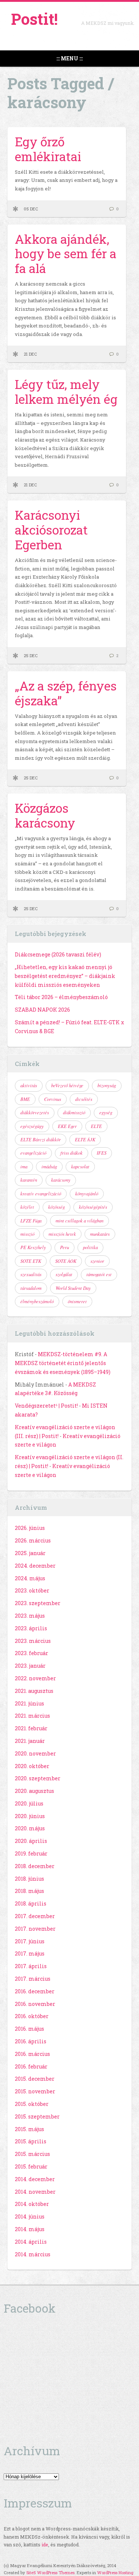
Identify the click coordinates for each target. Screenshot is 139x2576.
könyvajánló (87, 1194)
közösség (57, 1207)
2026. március (33, 1540)
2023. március (33, 1641)
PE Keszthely (33, 1247)
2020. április (31, 1841)
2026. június (30, 1528)
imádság (49, 1166)
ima (24, 1166)
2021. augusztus (34, 1691)
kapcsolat (80, 1166)
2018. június (29, 1879)
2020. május (30, 1828)
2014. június (30, 2216)
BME (25, 1099)
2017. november (35, 1929)
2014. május (30, 2229)
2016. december (35, 1991)
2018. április (31, 1903)
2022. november (35, 1678)
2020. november (35, 1753)
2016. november (35, 2004)
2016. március (32, 2054)
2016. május (29, 2029)
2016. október (32, 2016)
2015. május (29, 2129)
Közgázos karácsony (45, 815)
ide (45, 2545)
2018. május (29, 1891)
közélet (27, 1207)
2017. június (30, 1941)
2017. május (30, 1953)
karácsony (61, 1180)
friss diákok (72, 1153)
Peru (64, 1247)
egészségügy (32, 1126)
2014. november (35, 2192)
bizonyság (107, 1085)
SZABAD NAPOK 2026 (42, 1010)
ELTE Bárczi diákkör (41, 1139)
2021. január (30, 1741)
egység (106, 1112)
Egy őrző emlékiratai (48, 149)
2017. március (33, 1979)
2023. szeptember (38, 1603)
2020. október (32, 1766)
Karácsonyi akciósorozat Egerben (51, 530)
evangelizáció (33, 1153)
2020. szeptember (38, 1778)
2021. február (31, 1728)
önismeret (77, 1301)
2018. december (35, 1866)
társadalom (31, 1288)
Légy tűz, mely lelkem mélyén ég (66, 392)
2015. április (31, 2141)
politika (90, 1247)
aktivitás (29, 1085)
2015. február (31, 2166)
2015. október (32, 2104)
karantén (29, 1180)
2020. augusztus (34, 1791)
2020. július (29, 1803)
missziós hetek (62, 1234)
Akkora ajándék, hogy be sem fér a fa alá (66, 254)
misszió (27, 1234)
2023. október (32, 1590)
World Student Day (73, 1288)
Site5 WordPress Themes (50, 2572)
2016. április (31, 2041)
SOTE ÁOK (66, 1261)
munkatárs (100, 1234)
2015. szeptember (37, 2116)
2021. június (29, 1703)
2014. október (32, 2204)
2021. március (32, 1716)
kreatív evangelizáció (41, 1194)
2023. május (30, 1616)
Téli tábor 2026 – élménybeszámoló (61, 997)
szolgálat (64, 1274)
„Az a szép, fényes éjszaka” (66, 693)
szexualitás (31, 1274)
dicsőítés (84, 1099)
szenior (97, 1261)
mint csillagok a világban (80, 1221)
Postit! (34, 19)
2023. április (31, 1628)
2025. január (30, 1553)
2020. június (30, 1816)
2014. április (31, 2242)
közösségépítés (93, 1207)
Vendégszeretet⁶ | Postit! (46, 1406)
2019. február (31, 1853)
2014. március (33, 2254)
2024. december (35, 1566)
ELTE (96, 1126)
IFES (102, 1153)
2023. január (30, 1666)
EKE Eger (67, 1126)
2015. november (35, 2091)
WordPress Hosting (115, 2572)
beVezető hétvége (67, 1085)
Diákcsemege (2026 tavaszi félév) (58, 954)
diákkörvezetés (35, 1112)
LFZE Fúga (31, 1221)
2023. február (32, 1653)
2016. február (31, 2066)
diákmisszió (74, 1112)
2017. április (31, 1966)
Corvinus (53, 1099)
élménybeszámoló (37, 1301)
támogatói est (99, 1274)
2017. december (35, 1916)
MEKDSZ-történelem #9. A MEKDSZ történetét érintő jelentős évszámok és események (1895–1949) (63, 1363)
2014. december (35, 2179)
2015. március (32, 2154)
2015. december (35, 2079)
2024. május (30, 1578)
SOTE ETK (31, 1261)
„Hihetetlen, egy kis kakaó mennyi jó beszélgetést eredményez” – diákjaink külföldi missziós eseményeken (65, 976)
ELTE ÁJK (85, 1139)
